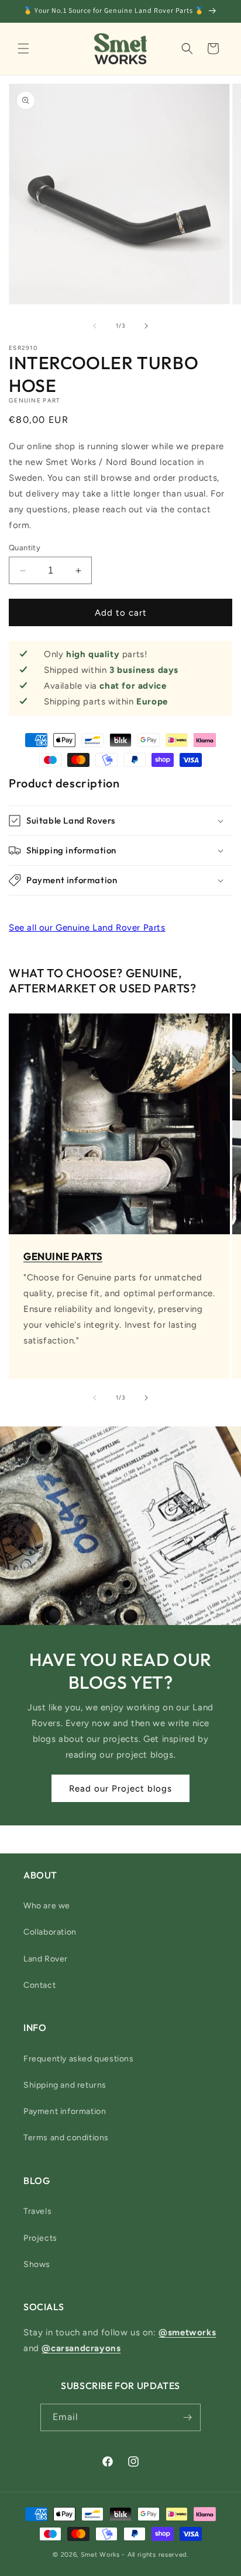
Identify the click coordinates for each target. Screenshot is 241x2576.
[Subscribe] (187, 2417)
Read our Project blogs (120, 1788)
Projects (40, 2238)
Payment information (65, 2111)
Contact (39, 1985)
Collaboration (50, 1932)
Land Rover (46, 1959)
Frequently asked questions (79, 2059)
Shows (37, 2264)
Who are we (47, 1906)
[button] (23, 48)
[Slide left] (95, 326)
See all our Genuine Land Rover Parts (87, 928)
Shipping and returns (65, 2085)
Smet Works (100, 2555)
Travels (37, 2211)
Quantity (25, 548)
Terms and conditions (66, 2138)
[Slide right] (146, 326)
